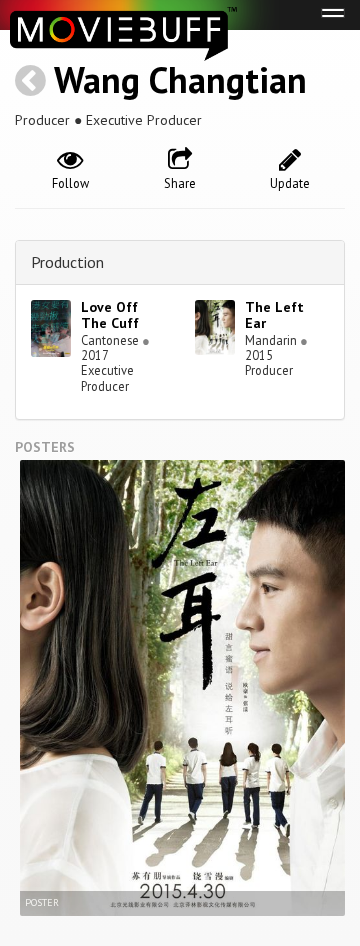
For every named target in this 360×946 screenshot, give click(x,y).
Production (67, 262)
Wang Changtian (180, 79)
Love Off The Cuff (110, 315)
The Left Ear (274, 315)
